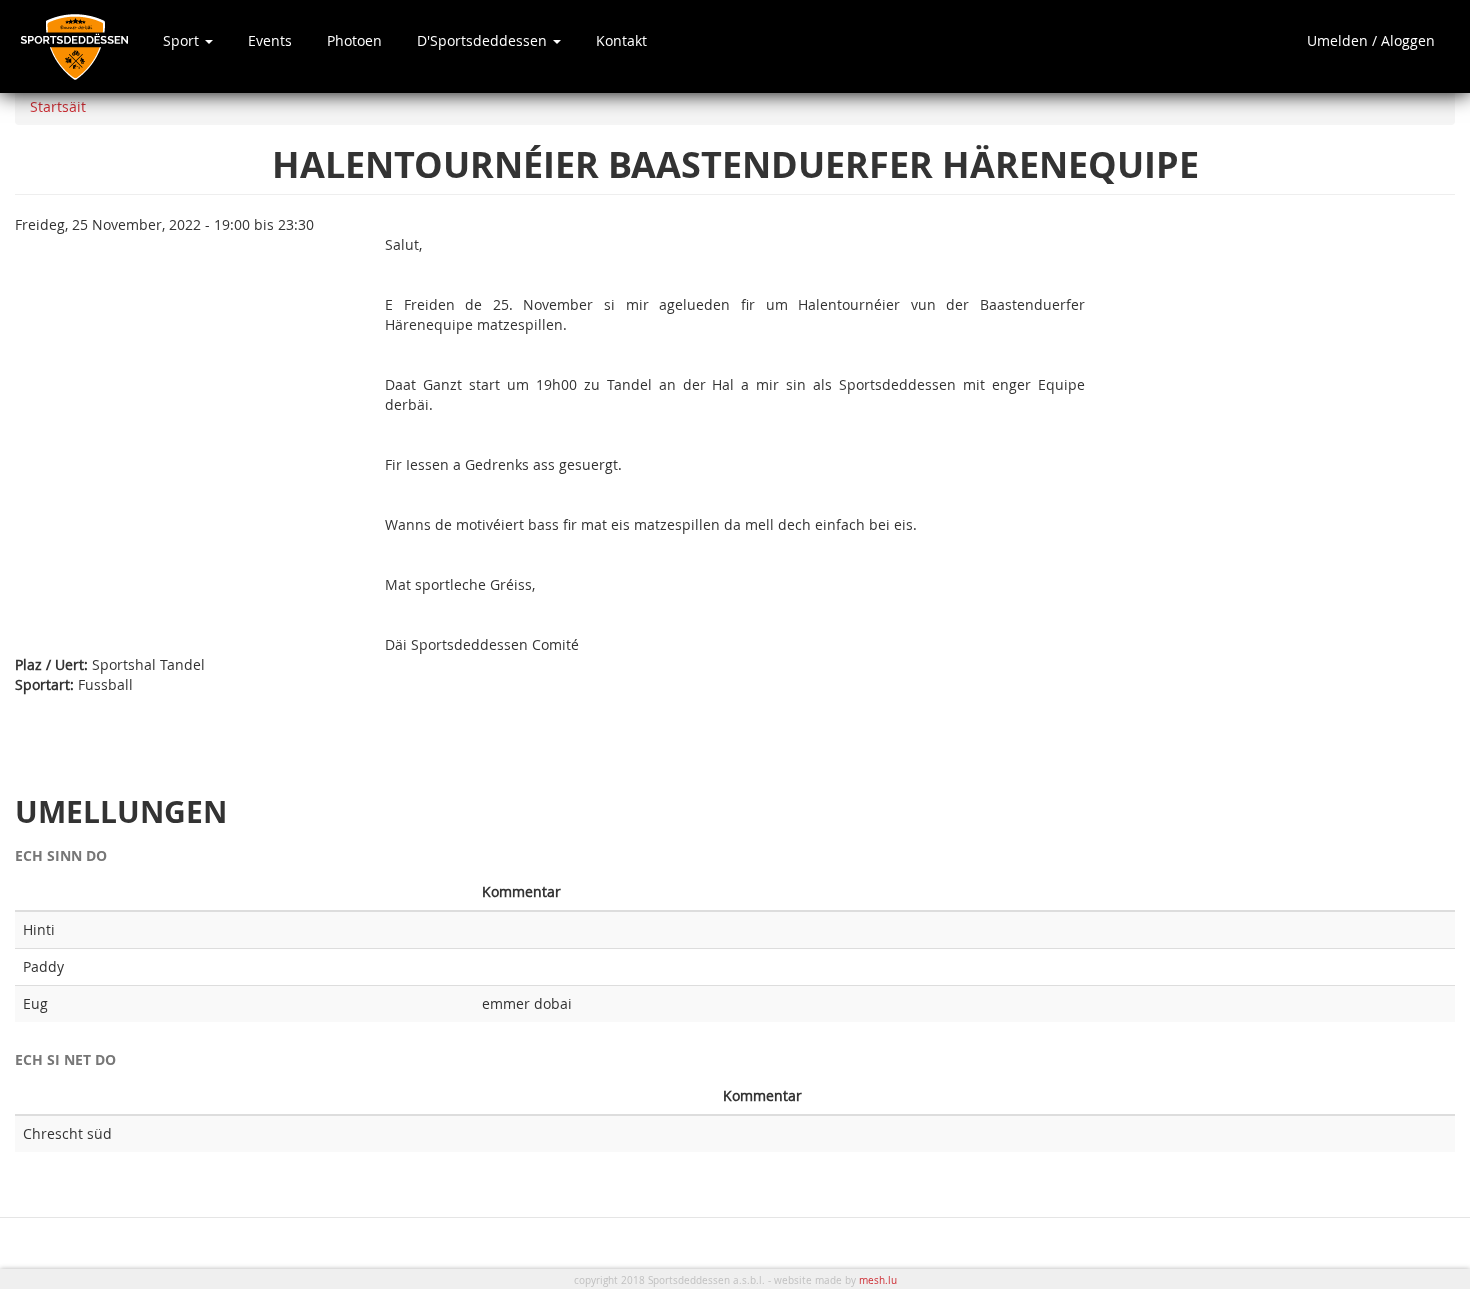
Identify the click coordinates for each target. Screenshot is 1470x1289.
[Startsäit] (81, 46)
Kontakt (621, 40)
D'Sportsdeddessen (484, 40)
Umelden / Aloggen (1371, 40)
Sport (183, 40)
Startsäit (58, 106)
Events (270, 40)
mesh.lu (878, 1280)
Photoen (354, 40)
